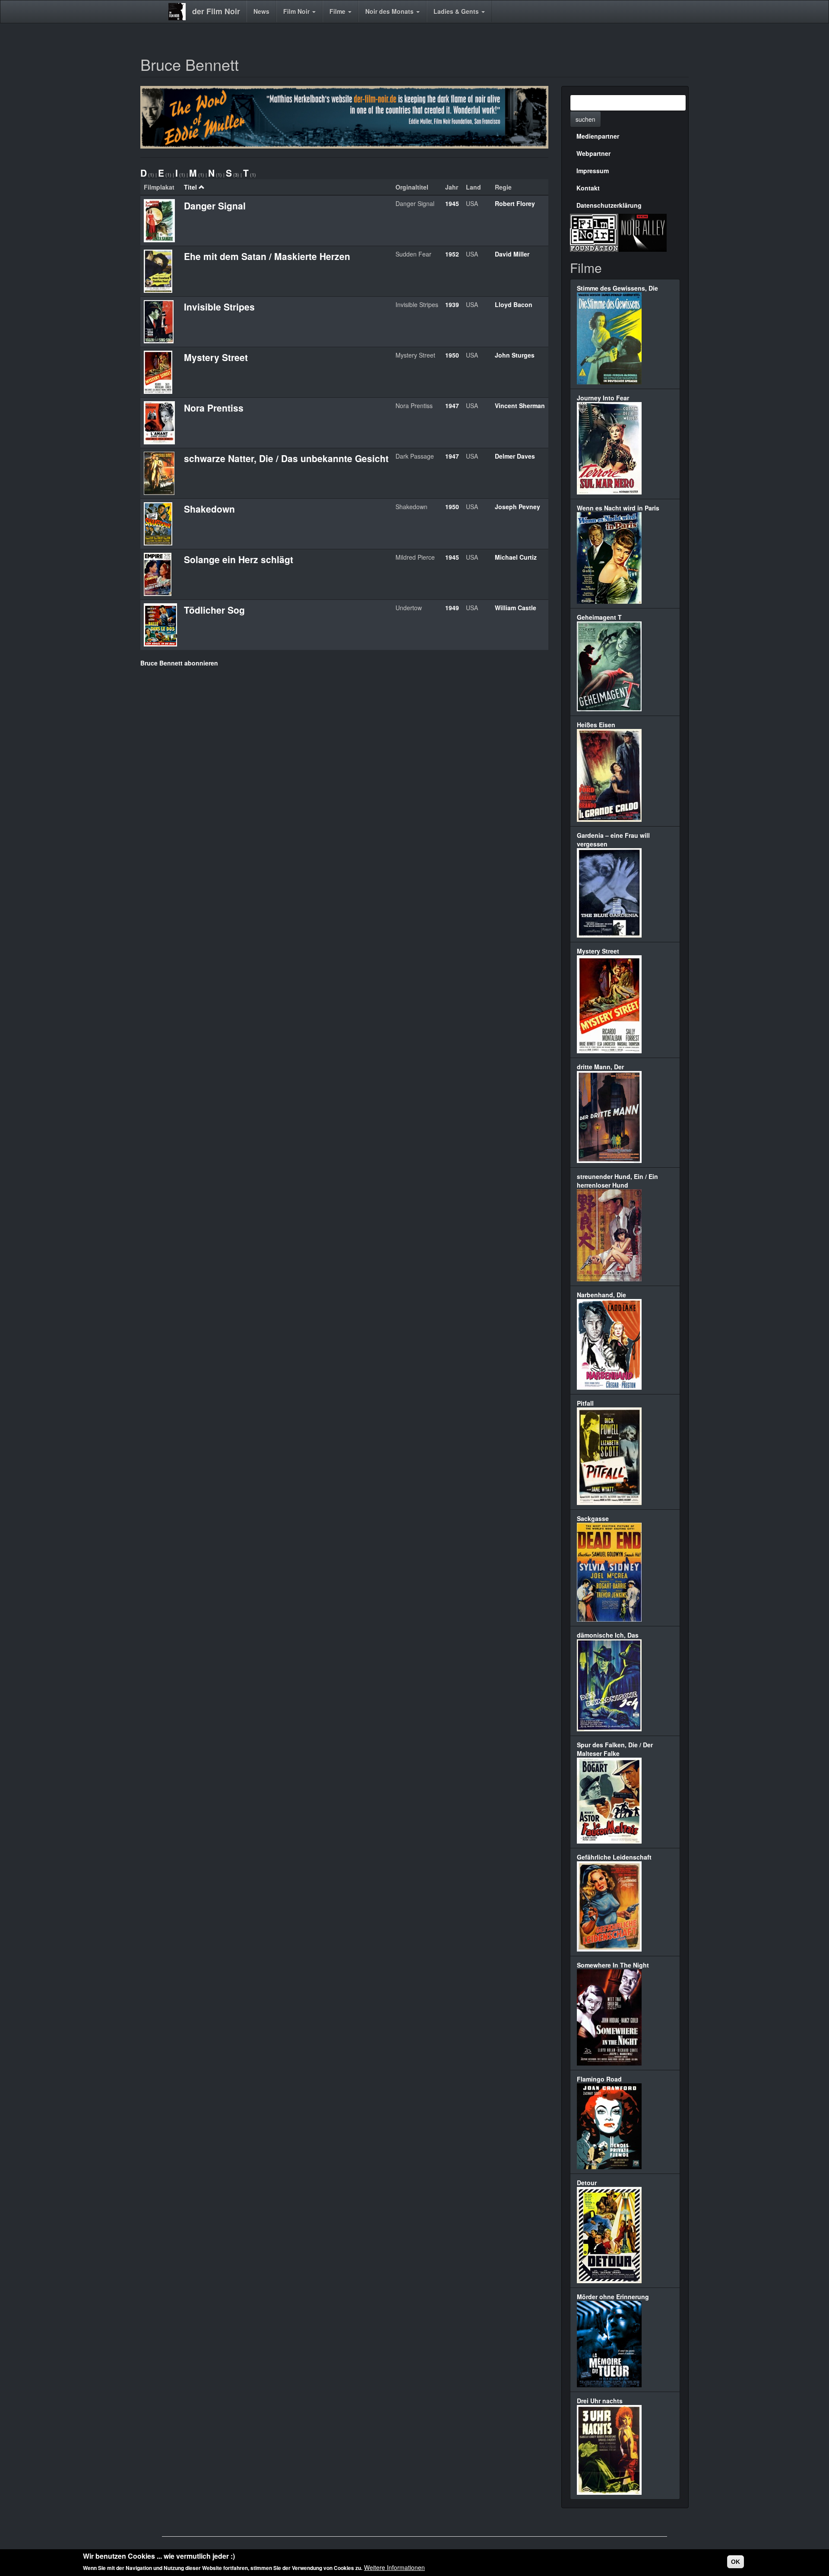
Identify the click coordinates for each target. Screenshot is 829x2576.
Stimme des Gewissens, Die (617, 288)
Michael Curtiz (516, 557)
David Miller (512, 254)
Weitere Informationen (394, 2567)
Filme (338, 11)
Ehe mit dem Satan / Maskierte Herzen (267, 256)
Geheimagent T (599, 617)
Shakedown (209, 509)
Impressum (593, 171)
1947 (452, 406)
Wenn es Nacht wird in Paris (618, 508)
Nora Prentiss (214, 408)
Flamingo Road (599, 2079)
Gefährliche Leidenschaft (614, 1857)
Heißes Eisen (596, 725)
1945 (452, 203)
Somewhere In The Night (613, 1965)
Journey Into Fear (603, 398)
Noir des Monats (390, 11)
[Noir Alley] (642, 231)
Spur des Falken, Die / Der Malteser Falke (615, 1749)
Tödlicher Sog (214, 610)
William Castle (516, 608)
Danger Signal (215, 206)
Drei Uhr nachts (600, 2401)
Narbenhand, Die (601, 1295)
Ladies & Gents (457, 11)
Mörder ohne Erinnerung (613, 2297)
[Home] (180, 12)
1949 (452, 608)
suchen (585, 119)
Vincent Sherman (520, 406)
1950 (452, 355)
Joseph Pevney (517, 507)
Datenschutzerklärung (609, 205)
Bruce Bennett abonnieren (179, 663)
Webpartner (593, 153)
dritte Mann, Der (600, 1067)
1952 (452, 254)
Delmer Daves (515, 456)
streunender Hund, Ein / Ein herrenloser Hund (617, 1181)
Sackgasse (593, 1518)
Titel (190, 187)
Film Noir (297, 11)
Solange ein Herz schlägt (239, 559)
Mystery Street (216, 357)
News (261, 11)
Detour (587, 2183)
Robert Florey (515, 203)
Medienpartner (598, 136)
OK (736, 2562)
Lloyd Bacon (514, 304)
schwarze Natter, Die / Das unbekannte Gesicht (286, 458)
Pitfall (585, 1403)
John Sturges (515, 355)
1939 (452, 304)
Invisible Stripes (219, 307)
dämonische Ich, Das (608, 1635)
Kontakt (588, 188)
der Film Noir (216, 11)
